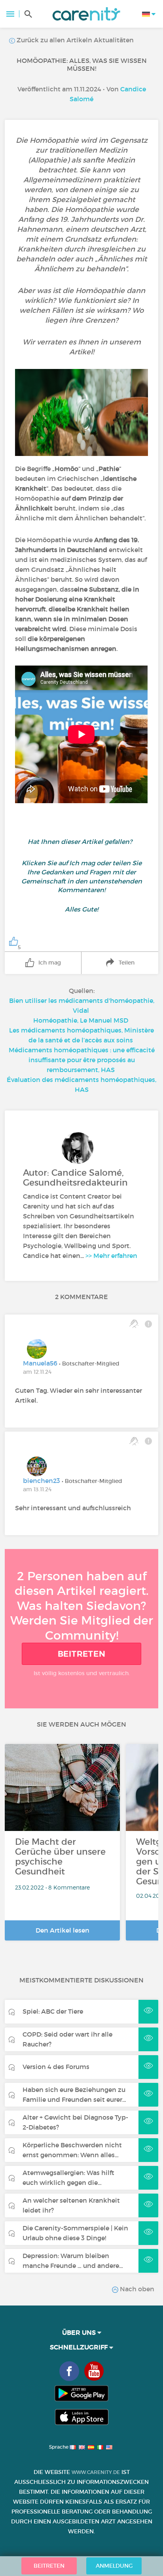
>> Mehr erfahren (111, 1256)
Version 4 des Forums (56, 2067)
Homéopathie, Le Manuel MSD (81, 1020)
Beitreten (82, 1654)
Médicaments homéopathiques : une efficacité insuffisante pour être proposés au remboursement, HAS (82, 1060)
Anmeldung (114, 2566)
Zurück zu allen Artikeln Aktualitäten (74, 40)
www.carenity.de (96, 2472)
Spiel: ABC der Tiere (53, 2011)
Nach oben (136, 2289)
